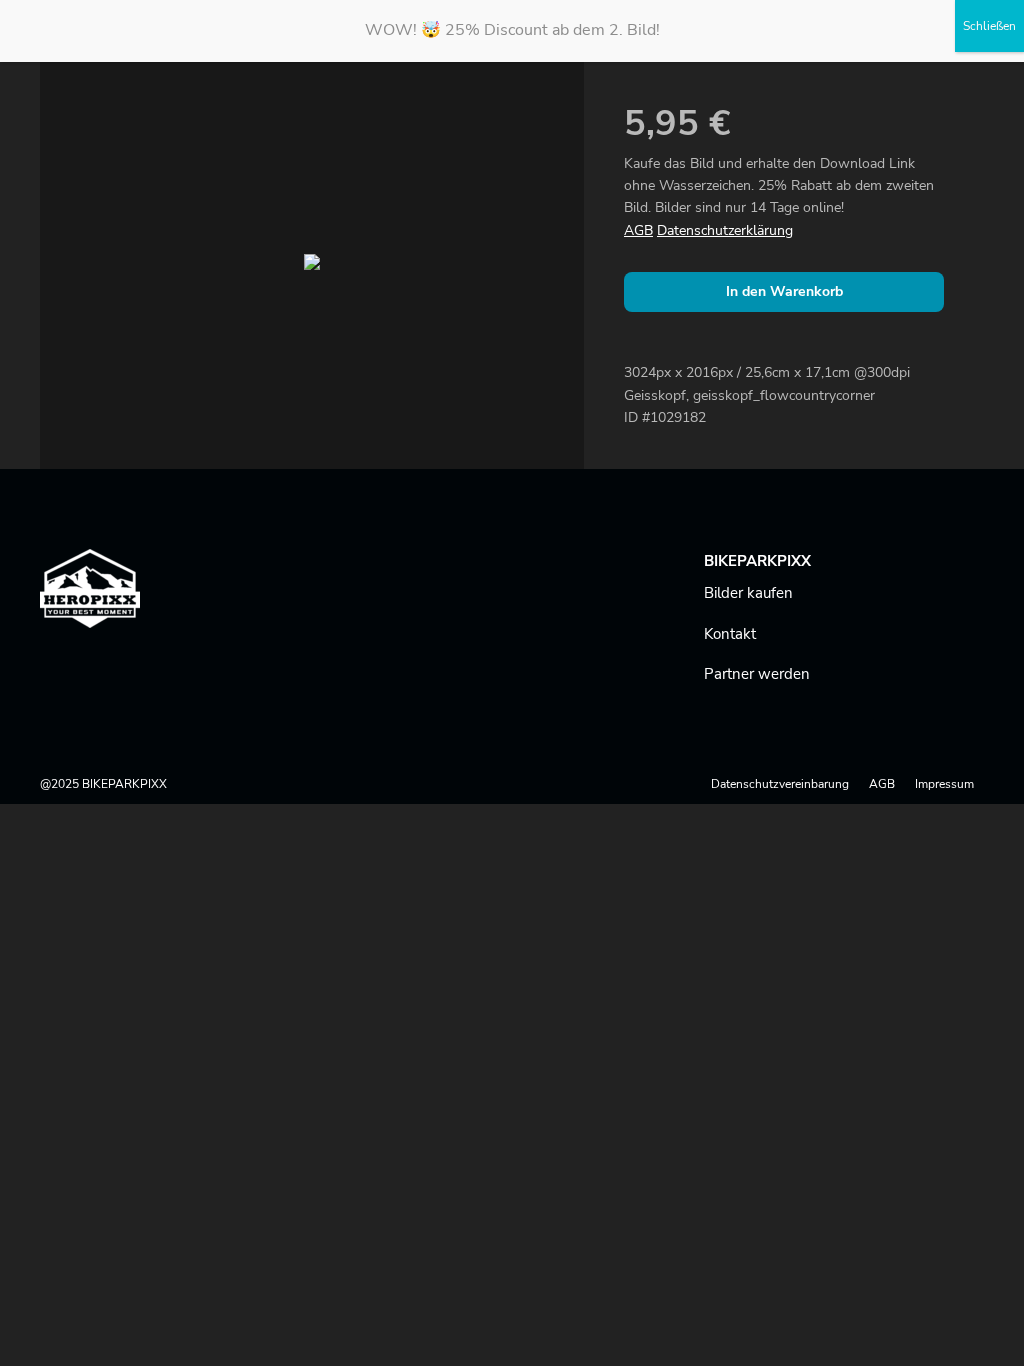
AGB (638, 230)
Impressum (944, 784)
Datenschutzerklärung (725, 230)
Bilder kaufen (748, 593)
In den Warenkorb (784, 291)
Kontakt (730, 634)
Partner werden (757, 674)
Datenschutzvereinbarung (780, 784)
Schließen (989, 26)
